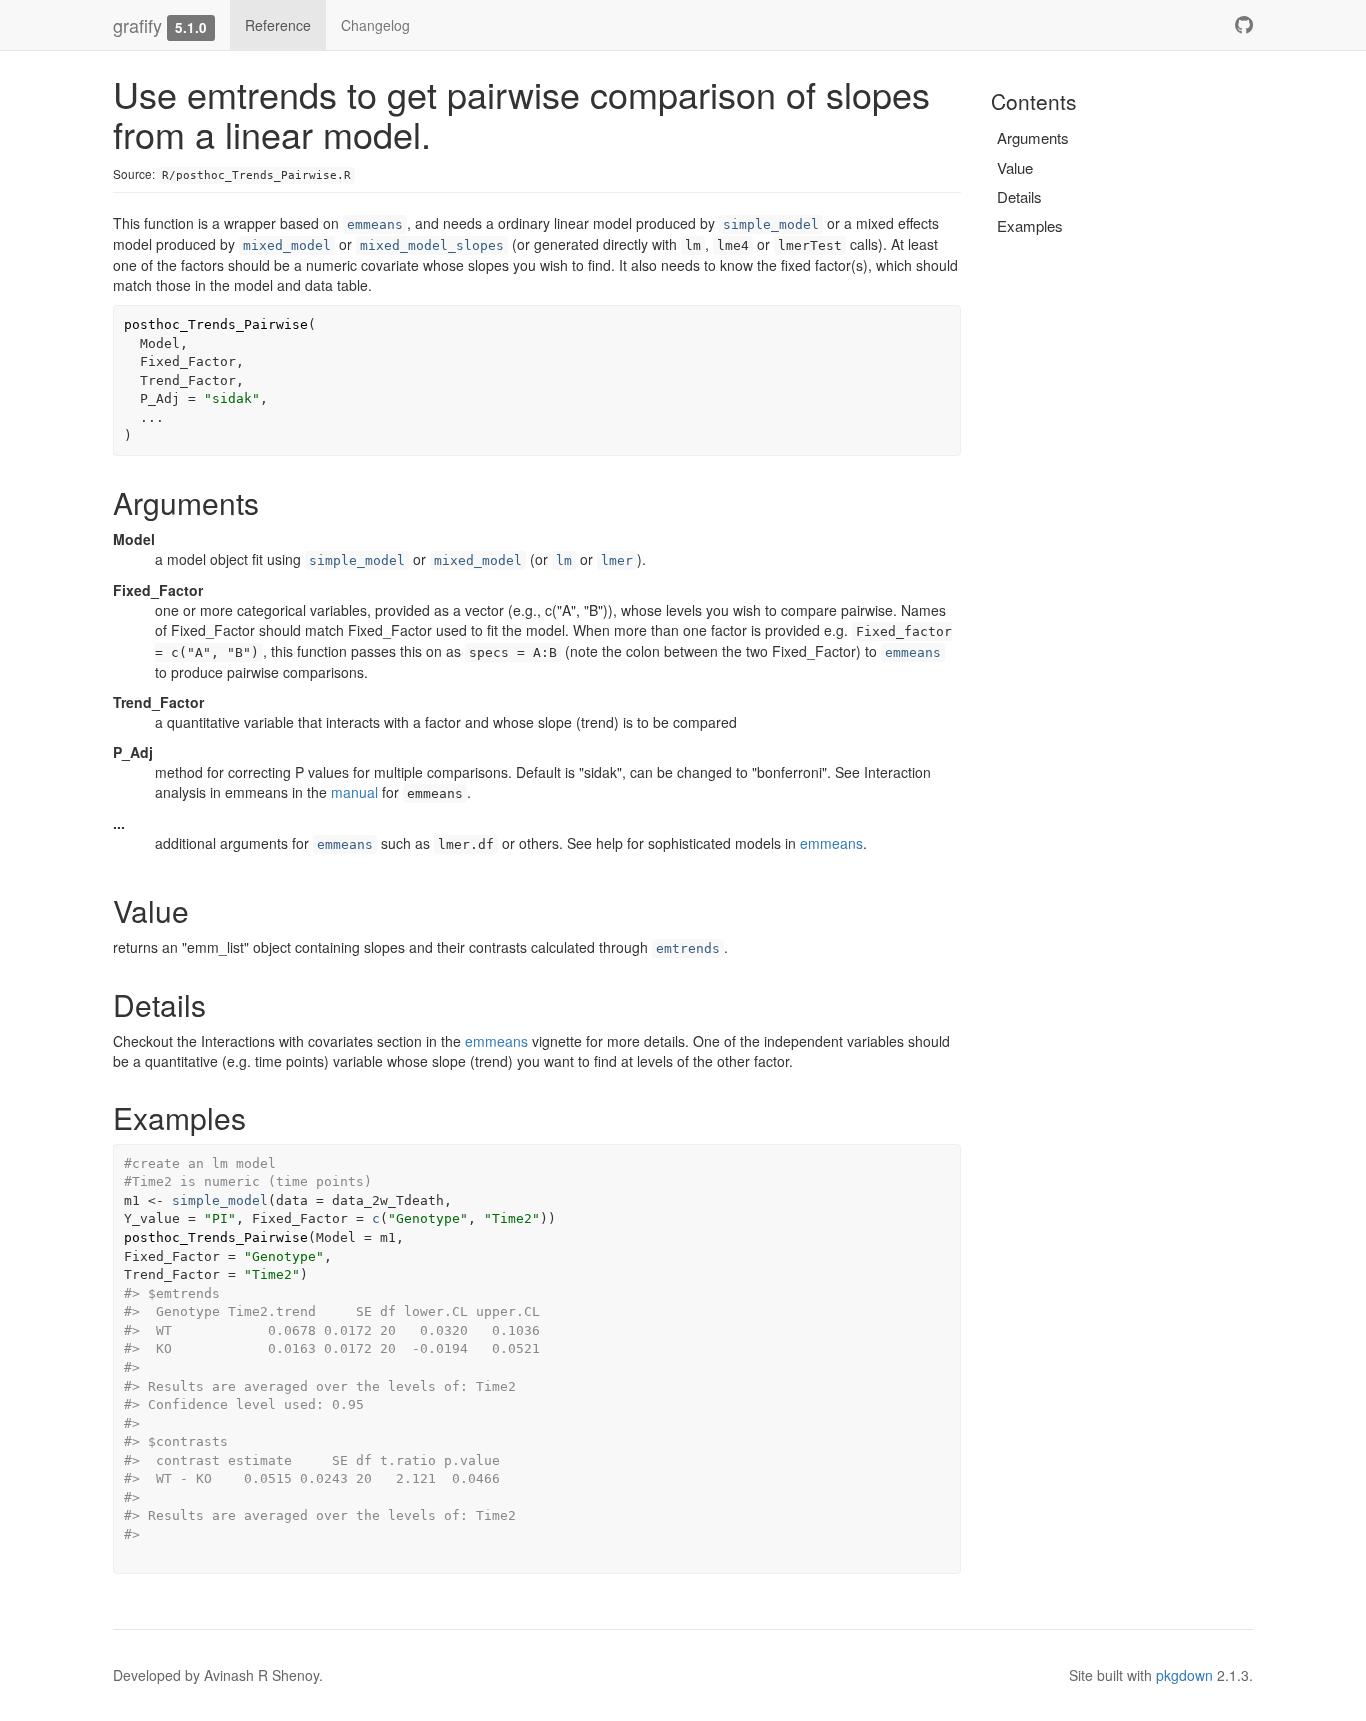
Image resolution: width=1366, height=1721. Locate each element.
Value (1015, 167)
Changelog (375, 25)
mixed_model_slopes (432, 245)
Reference (278, 25)
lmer (617, 560)
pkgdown (1184, 1675)
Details (1019, 196)
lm (564, 560)
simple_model (771, 224)
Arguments (1033, 137)
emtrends (688, 948)
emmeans (375, 224)
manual (354, 792)
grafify (137, 25)
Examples (1030, 225)
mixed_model (287, 245)
